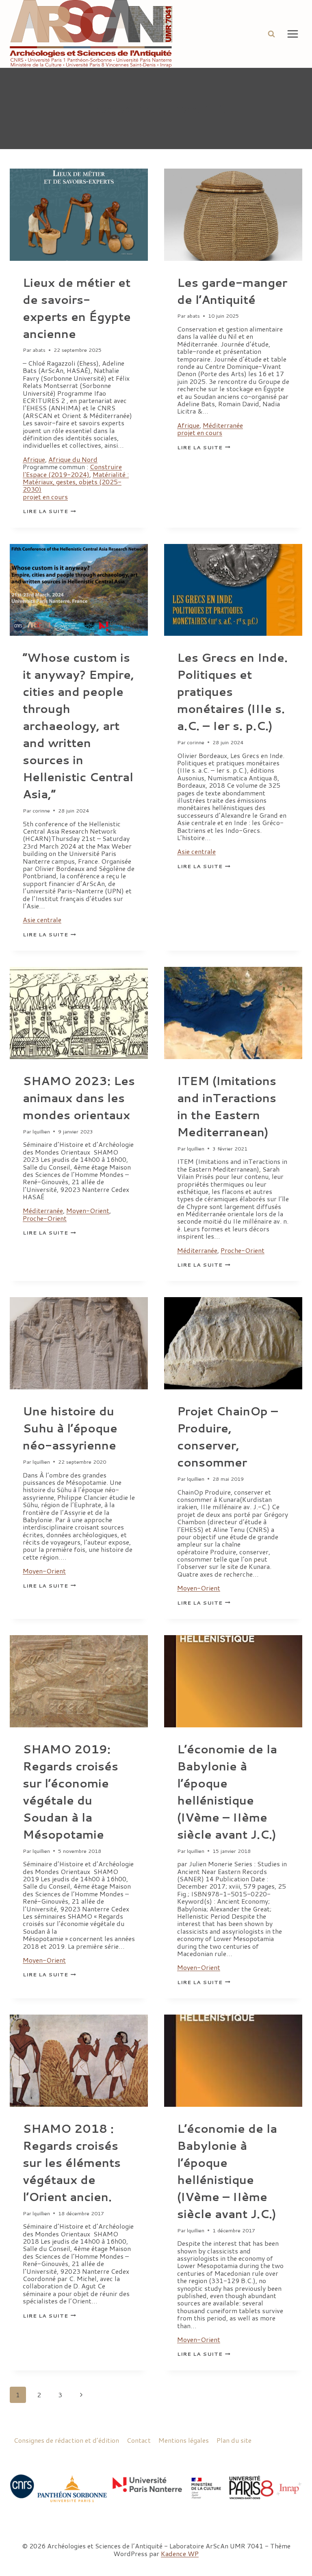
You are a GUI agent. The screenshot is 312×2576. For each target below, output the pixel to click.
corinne (41, 810)
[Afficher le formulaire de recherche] (271, 34)
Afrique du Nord (73, 459)
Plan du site (234, 2440)
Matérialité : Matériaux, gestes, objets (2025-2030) (76, 482)
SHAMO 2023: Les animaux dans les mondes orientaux (79, 1098)
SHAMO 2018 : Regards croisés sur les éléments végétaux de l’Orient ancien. (72, 2162)
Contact (139, 2440)
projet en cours (45, 497)
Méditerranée (223, 425)
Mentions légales (184, 2440)
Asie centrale (42, 920)
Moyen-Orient (88, 1210)
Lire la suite (49, 511)
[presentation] (79, 215)
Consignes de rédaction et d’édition (66, 2440)
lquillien (41, 1131)
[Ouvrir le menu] (292, 34)
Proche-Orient (45, 1218)
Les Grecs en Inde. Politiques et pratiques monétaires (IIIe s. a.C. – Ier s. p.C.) (232, 691)
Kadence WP (180, 2553)
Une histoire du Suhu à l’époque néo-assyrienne (70, 1428)
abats (39, 350)
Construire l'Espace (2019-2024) (72, 470)
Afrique (34, 459)
